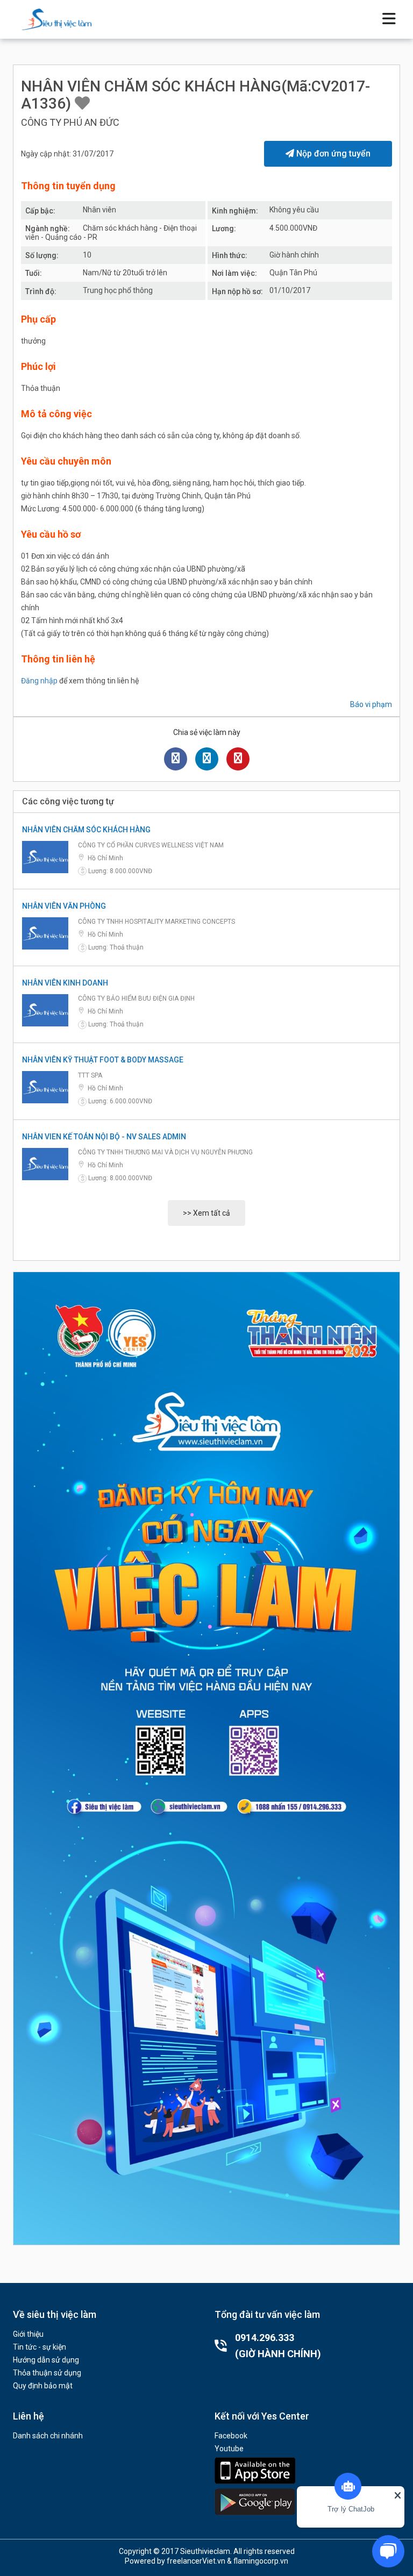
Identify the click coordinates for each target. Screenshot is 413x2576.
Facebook (231, 2436)
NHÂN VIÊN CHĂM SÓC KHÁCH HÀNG (86, 830)
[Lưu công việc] (82, 104)
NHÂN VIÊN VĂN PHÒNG (64, 906)
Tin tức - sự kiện (40, 2347)
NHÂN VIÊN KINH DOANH (65, 983)
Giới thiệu (28, 2334)
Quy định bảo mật (43, 2386)
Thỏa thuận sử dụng (47, 2373)
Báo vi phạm (371, 704)
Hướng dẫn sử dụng (46, 2360)
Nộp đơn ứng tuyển (332, 154)
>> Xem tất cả (206, 1213)
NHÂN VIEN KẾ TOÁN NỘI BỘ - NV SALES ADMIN (104, 1137)
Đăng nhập (39, 681)
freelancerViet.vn (196, 2561)
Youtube (229, 2449)
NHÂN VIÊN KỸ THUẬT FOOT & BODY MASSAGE (103, 1060)
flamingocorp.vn (261, 2561)
